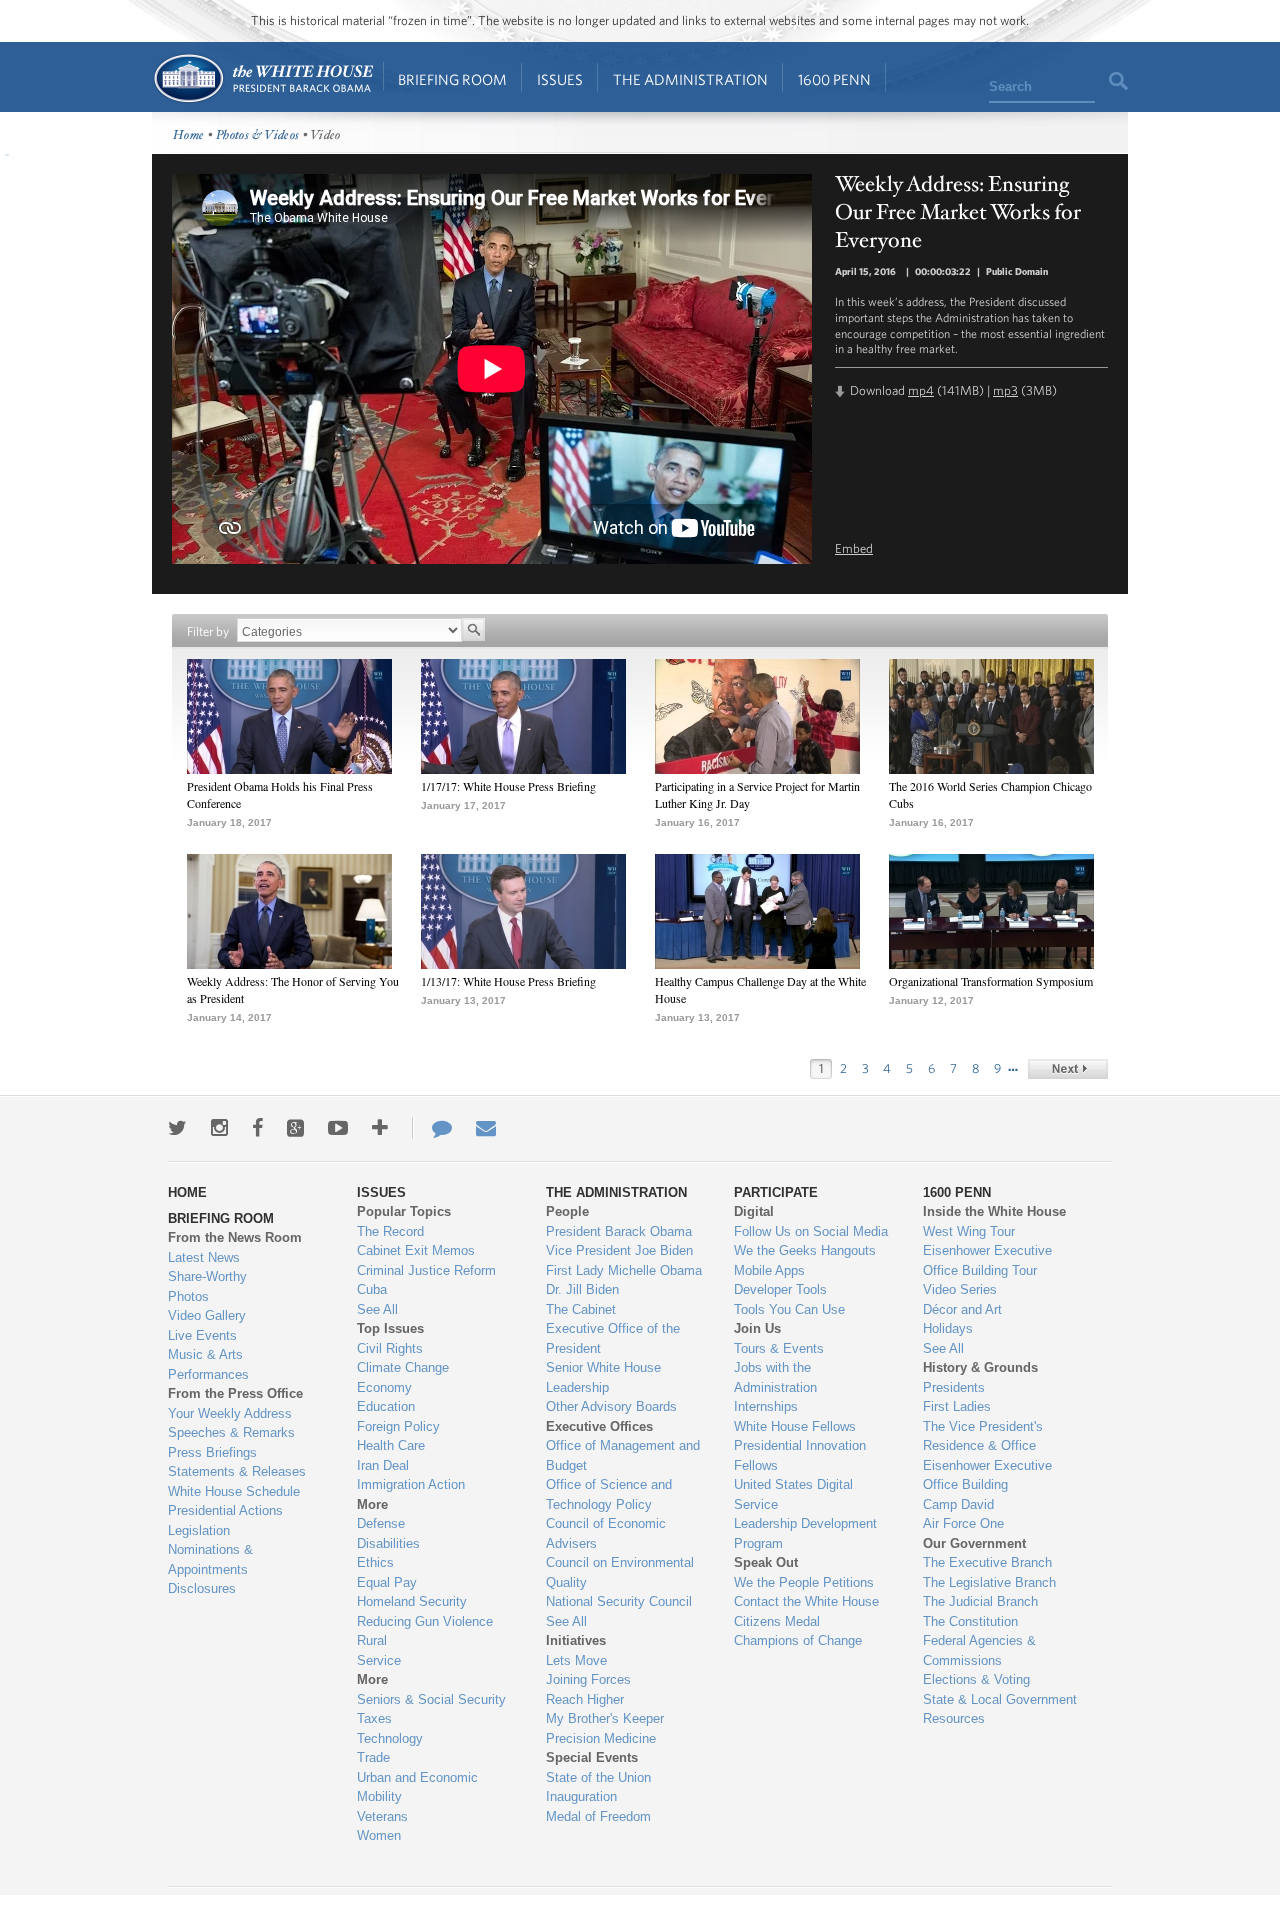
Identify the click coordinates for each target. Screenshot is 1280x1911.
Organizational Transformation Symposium (991, 981)
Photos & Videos (258, 135)
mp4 (921, 390)
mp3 (1005, 390)
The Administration (690, 79)
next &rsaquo (1068, 1069)
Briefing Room (452, 79)
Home (262, 78)
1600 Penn (834, 79)
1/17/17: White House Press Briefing (508, 786)
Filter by (208, 631)
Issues (560, 79)
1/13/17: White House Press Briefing (508, 981)
